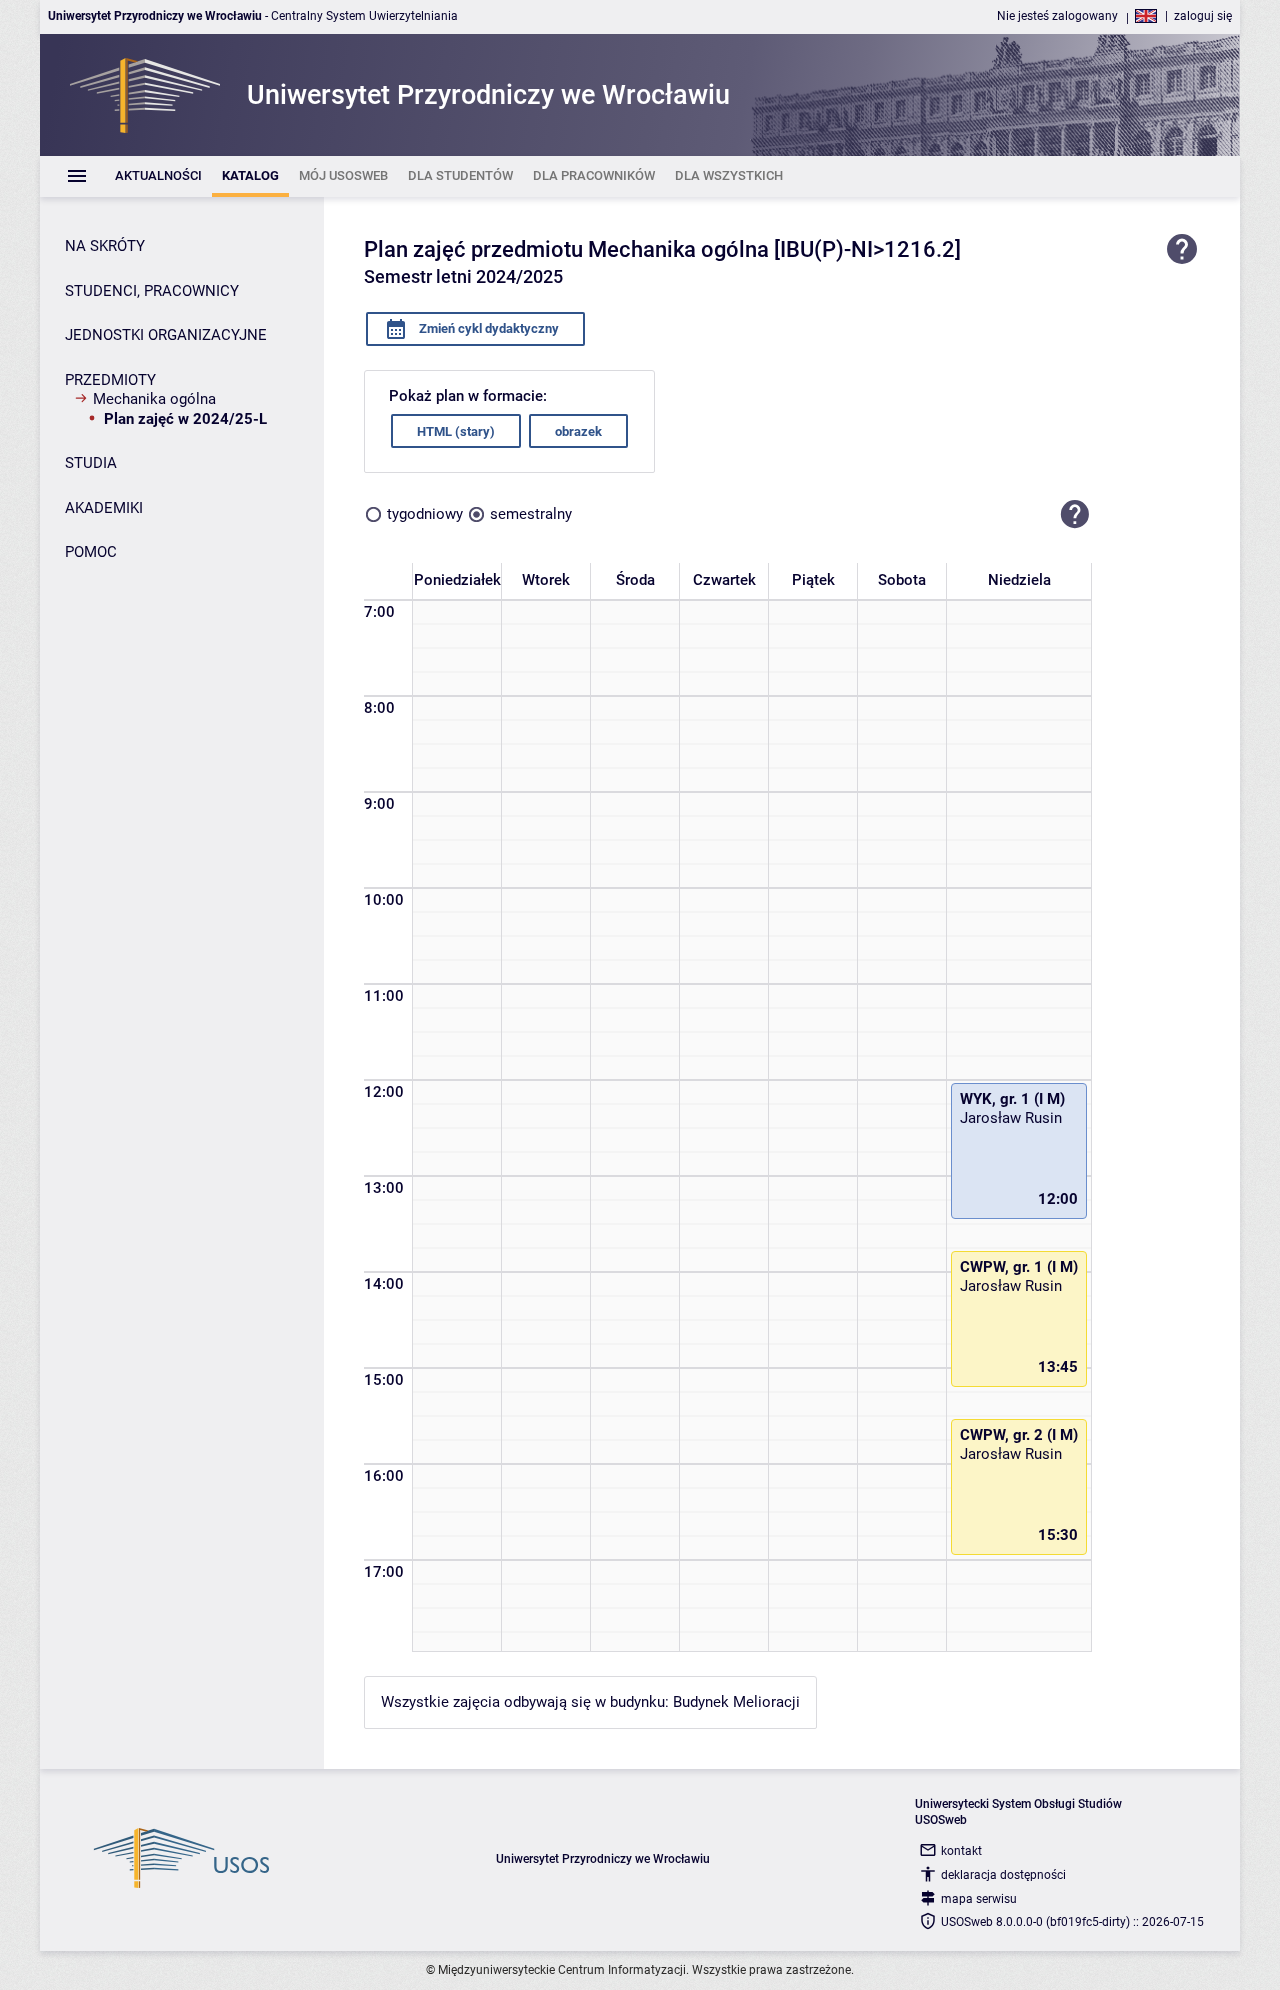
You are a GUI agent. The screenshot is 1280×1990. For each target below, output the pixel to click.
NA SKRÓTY (105, 246)
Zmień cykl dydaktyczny (487, 328)
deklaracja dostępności (1003, 1875)
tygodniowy (425, 514)
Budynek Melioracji (736, 1702)
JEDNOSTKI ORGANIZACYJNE (166, 335)
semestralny (531, 514)
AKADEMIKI (104, 508)
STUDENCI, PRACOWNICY (152, 291)
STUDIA (91, 463)
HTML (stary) (456, 431)
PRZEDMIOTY (110, 380)
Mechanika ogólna (154, 399)
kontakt (961, 1851)
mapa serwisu (979, 1899)
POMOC (91, 552)
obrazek (578, 431)
